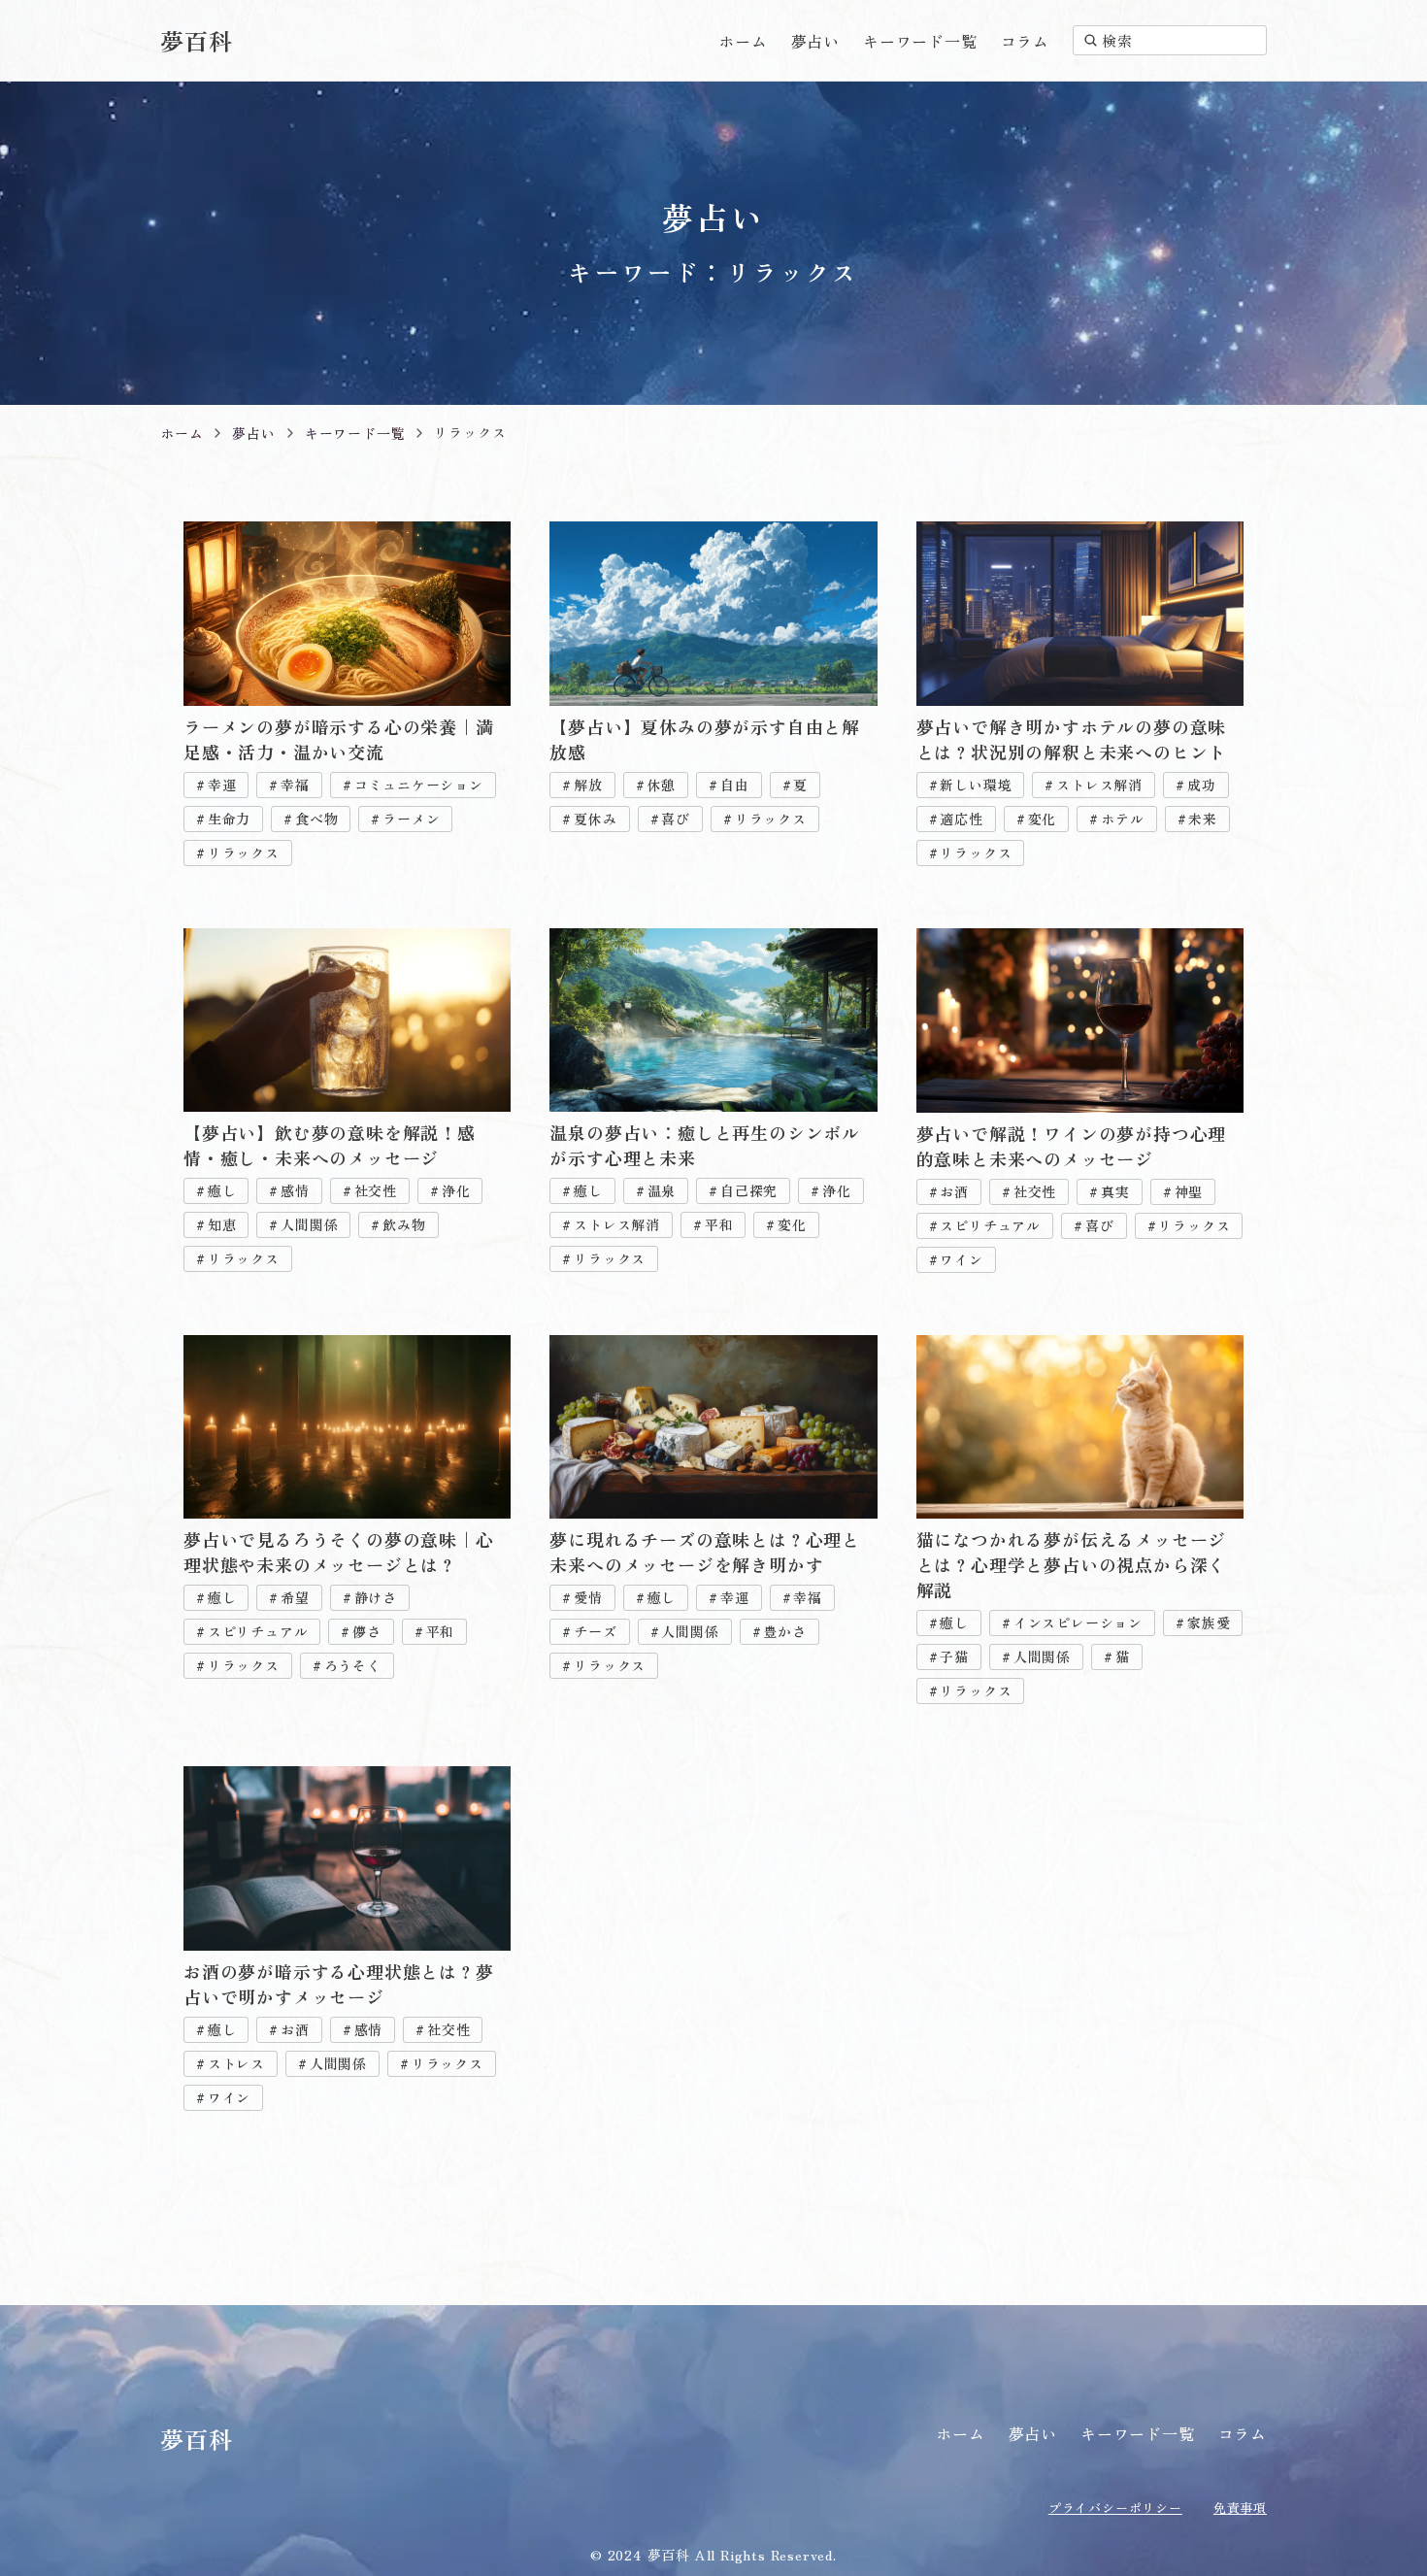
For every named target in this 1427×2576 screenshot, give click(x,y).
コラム (1025, 41)
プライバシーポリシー (1115, 2508)
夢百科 (196, 40)
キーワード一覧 (920, 41)
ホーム (743, 41)
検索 (1117, 40)
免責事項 (1240, 2508)
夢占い (815, 41)
